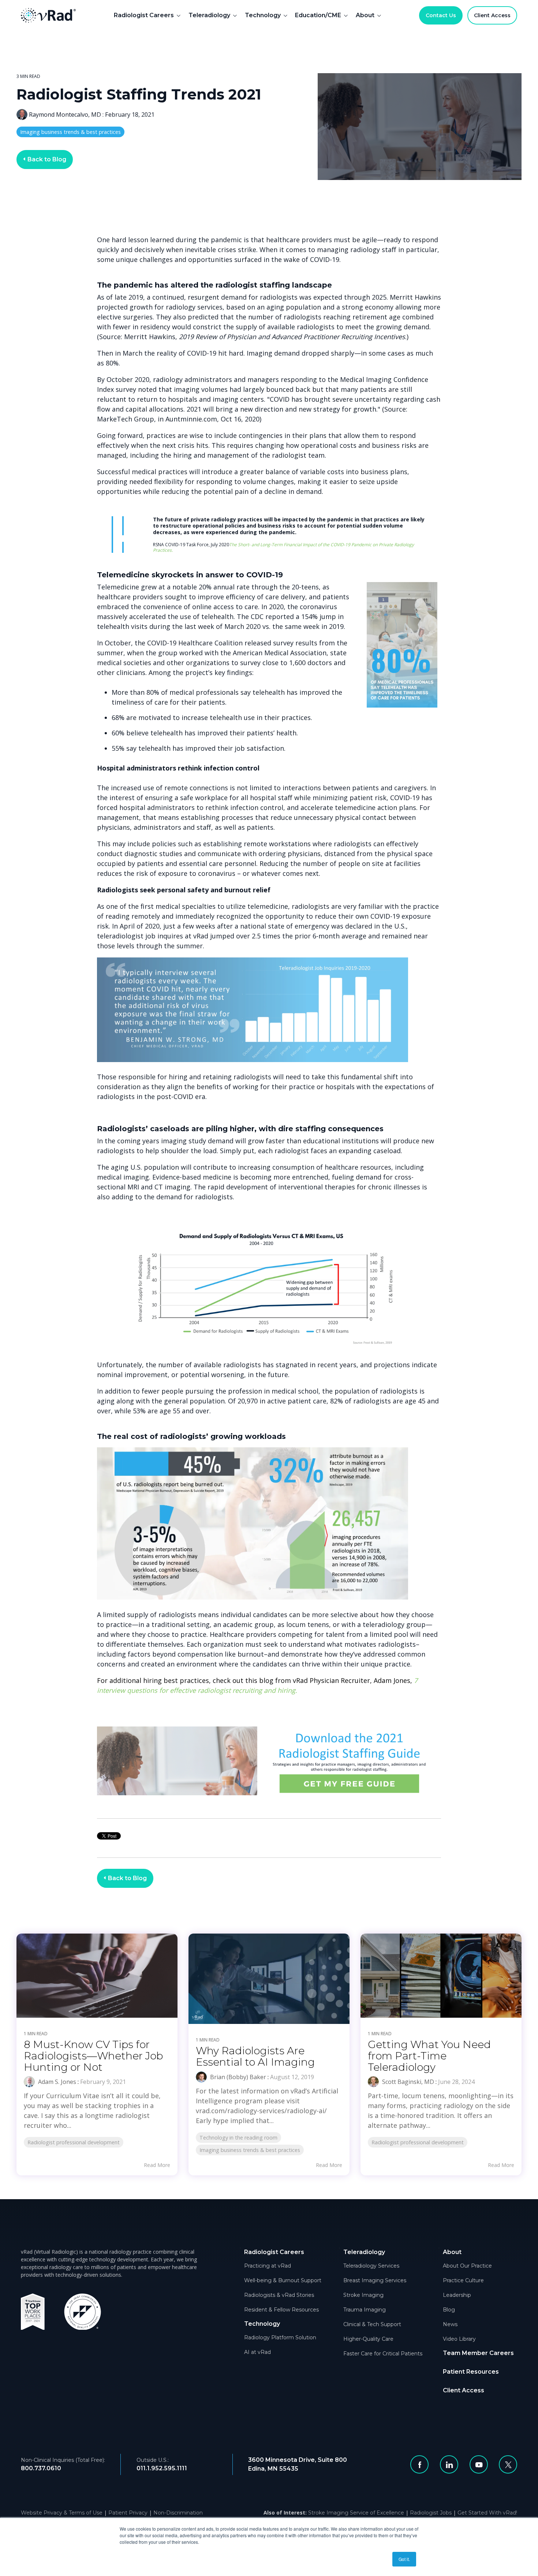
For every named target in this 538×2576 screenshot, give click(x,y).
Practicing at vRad (268, 2266)
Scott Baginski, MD (407, 2082)
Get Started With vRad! (487, 2513)
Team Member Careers (478, 2353)
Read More (157, 2165)
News (450, 2324)
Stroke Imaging (363, 2295)
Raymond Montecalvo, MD (65, 115)
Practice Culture (463, 2280)
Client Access (492, 15)
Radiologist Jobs (431, 2513)
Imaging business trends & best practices (70, 132)
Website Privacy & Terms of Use (62, 2513)
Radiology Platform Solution (280, 2337)
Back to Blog (46, 159)
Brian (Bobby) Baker (237, 2077)
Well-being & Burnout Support (283, 2280)
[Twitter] (508, 2464)
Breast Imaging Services (375, 2280)
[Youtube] (479, 2464)
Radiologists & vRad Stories (279, 2295)
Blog (449, 2310)
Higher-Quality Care (368, 2339)
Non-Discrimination (178, 2513)
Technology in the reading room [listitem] (238, 2138)
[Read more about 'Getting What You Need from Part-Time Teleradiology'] (441, 1976)
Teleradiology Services (371, 2266)
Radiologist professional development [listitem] (74, 2142)
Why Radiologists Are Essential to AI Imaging (255, 2056)
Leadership (457, 2295)
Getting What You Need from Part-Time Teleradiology (429, 2056)
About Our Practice (467, 2266)
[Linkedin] (449, 2464)
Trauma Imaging (365, 2310)
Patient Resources (471, 2372)
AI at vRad (257, 2352)
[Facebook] (419, 2464)
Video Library (459, 2339)
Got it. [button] (404, 2559)
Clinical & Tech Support (372, 2324)
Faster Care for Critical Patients (383, 2354)
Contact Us (441, 15)
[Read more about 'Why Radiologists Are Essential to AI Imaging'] (269, 1979)
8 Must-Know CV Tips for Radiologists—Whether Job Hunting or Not (93, 2056)
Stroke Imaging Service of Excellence (356, 2513)
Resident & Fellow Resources (281, 2310)
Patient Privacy (128, 2513)
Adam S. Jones (56, 2082)
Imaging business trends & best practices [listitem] (250, 2150)
